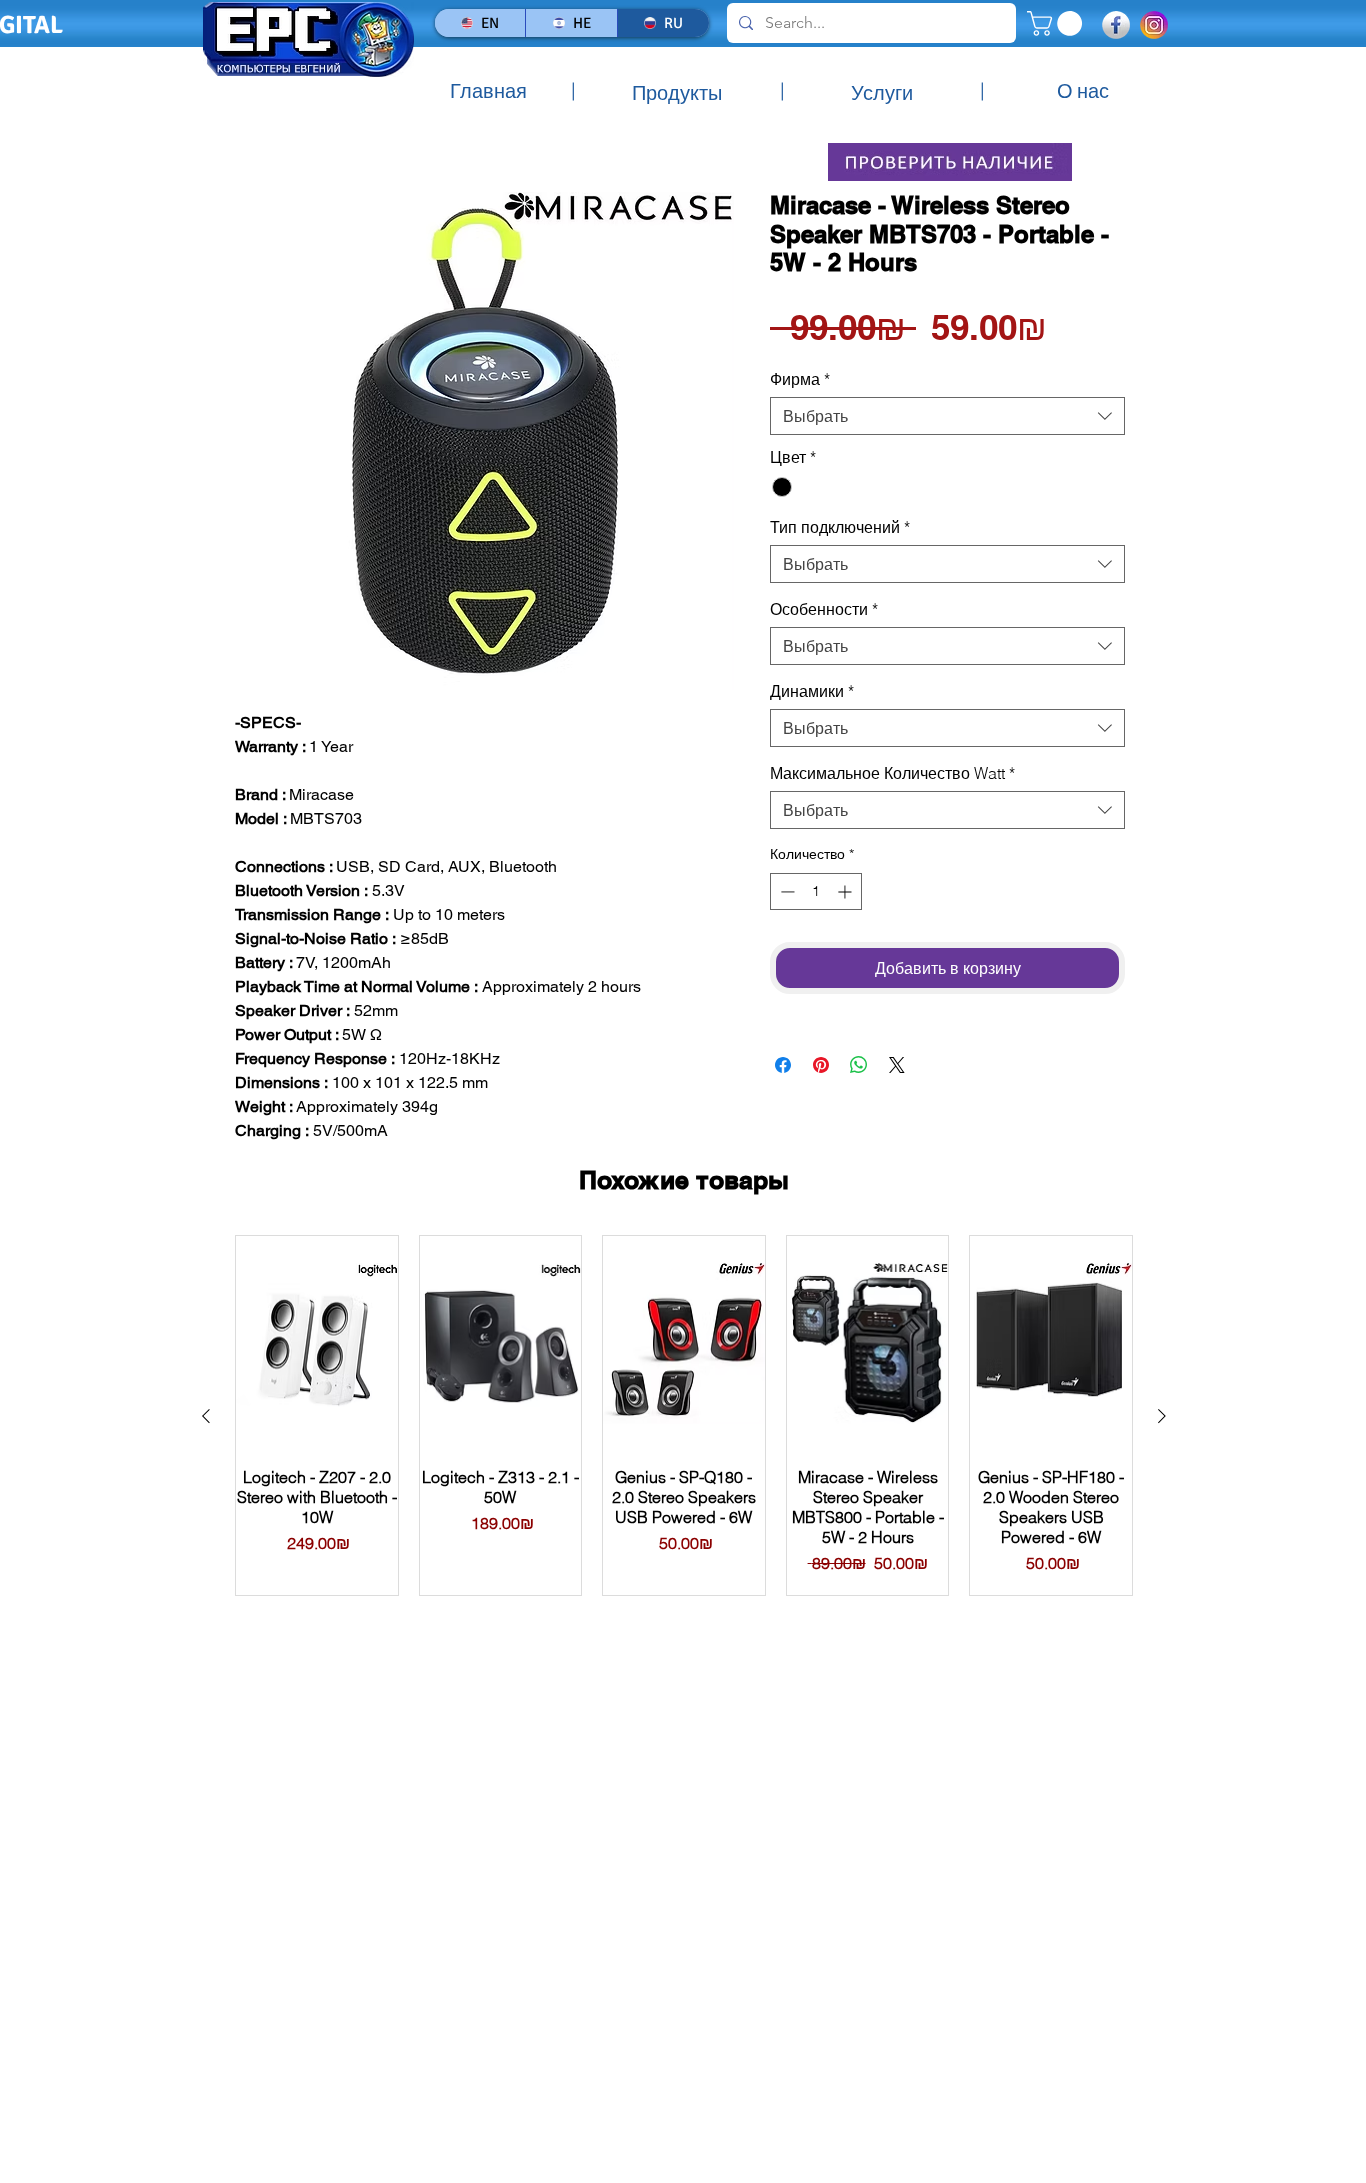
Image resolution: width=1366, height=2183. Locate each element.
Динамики (812, 691)
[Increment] (846, 891)
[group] (684, 1415)
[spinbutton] (816, 891)
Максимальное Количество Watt (892, 773)
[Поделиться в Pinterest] (821, 1065)
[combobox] (947, 416)
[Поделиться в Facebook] (783, 1065)
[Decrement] (785, 891)
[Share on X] (897, 1065)
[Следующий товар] (1162, 1416)
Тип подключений (840, 527)
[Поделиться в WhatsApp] (859, 1065)
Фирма (800, 379)
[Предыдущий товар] (206, 1416)
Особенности (824, 609)
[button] (1057, 23)
